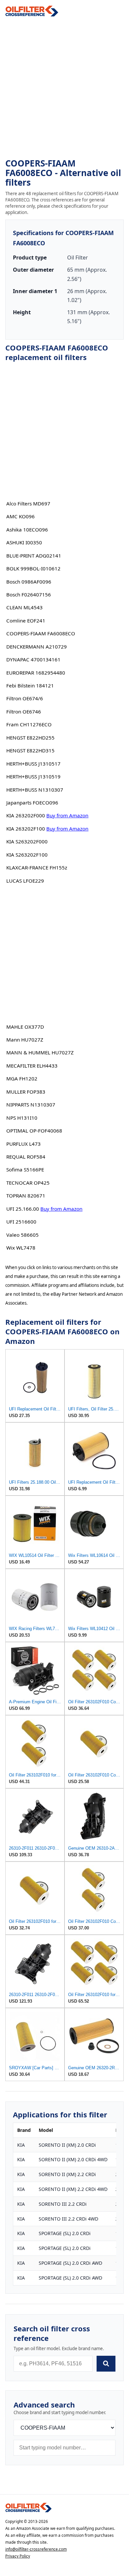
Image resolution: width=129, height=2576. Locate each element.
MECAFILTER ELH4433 (32, 1066)
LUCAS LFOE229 (25, 881)
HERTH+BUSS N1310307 (35, 790)
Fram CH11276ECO (29, 724)
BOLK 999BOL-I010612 (33, 568)
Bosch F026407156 (29, 594)
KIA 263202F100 (26, 829)
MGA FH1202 (22, 1078)
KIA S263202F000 (27, 841)
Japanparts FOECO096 (32, 803)
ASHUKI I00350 (24, 542)
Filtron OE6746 (24, 712)
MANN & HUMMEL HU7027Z (40, 1052)
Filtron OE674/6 (25, 698)
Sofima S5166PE (25, 1169)
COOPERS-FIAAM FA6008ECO (41, 633)
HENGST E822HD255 (30, 738)
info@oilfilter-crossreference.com (36, 2549)
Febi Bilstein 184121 (30, 685)
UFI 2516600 (21, 1222)
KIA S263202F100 (27, 855)
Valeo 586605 (22, 1235)
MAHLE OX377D (25, 1027)
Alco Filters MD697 (28, 503)
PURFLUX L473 (23, 1144)
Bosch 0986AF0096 (29, 582)
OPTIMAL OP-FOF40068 (34, 1131)
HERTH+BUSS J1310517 (33, 764)
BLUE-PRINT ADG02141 (34, 556)
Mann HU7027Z (25, 1040)
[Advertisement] (64, 88)
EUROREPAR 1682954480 (36, 673)
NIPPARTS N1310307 (31, 1105)
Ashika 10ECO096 (27, 530)
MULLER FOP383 (26, 1092)
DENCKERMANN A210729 (37, 647)
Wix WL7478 (21, 1248)
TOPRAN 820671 (26, 1196)
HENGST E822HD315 (30, 750)
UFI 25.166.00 (23, 1209)
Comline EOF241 (26, 621)
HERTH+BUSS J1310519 (33, 776)
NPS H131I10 (22, 1118)
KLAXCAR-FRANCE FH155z (37, 867)
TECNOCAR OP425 (28, 1183)
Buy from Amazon (67, 815)
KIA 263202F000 (26, 815)
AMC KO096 (21, 516)
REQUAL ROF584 (26, 1157)
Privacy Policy (18, 2556)
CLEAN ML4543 (24, 607)
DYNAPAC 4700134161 (33, 659)
